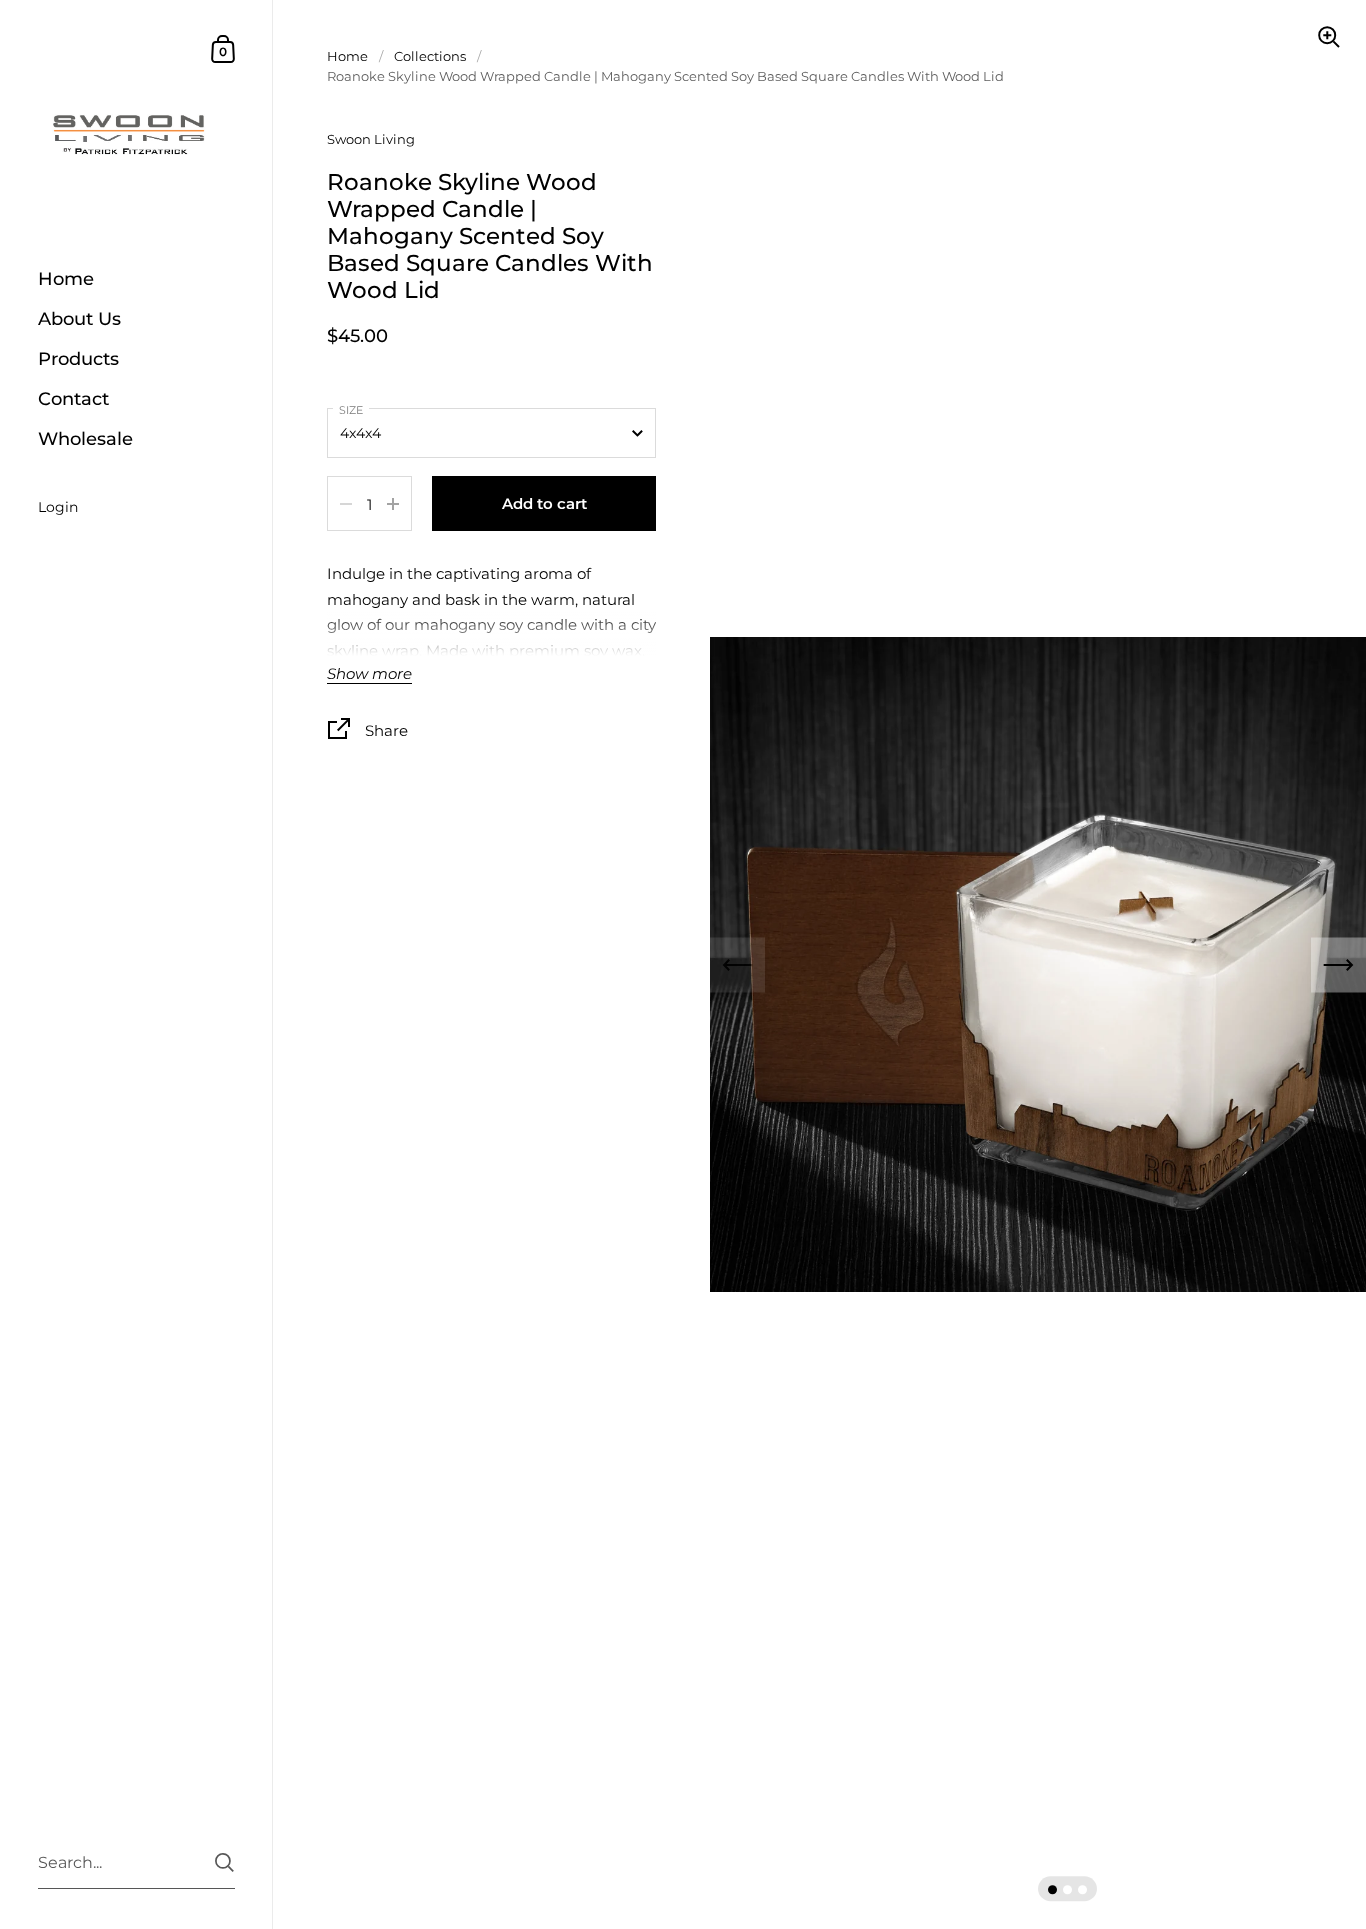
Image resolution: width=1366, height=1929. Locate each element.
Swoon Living (371, 139)
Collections (430, 56)
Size (351, 410)
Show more (369, 674)
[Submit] (224, 1862)
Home (347, 56)
